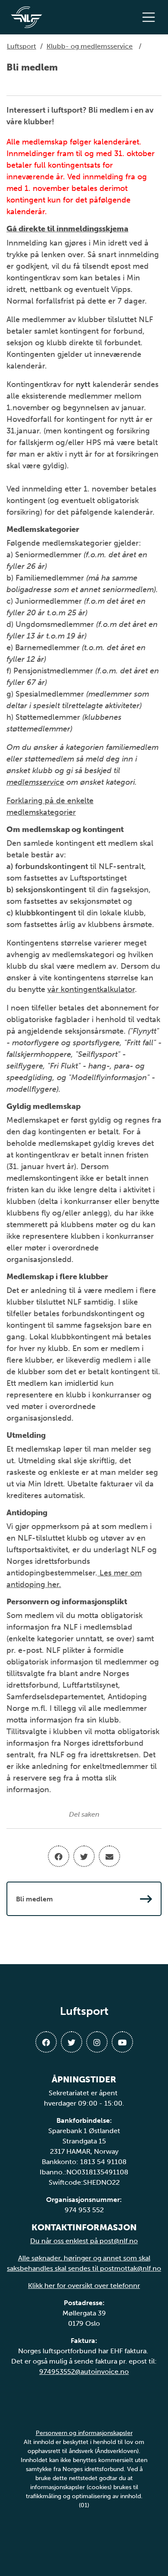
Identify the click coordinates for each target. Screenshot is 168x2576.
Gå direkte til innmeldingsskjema (67, 229)
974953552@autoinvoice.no (84, 2372)
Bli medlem (34, 1899)
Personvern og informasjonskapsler (84, 2433)
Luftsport (22, 46)
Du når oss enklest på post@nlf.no (84, 2241)
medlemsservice (35, 782)
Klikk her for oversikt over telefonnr (84, 2286)
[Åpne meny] (151, 17)
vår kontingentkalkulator (91, 989)
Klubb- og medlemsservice (90, 46)
